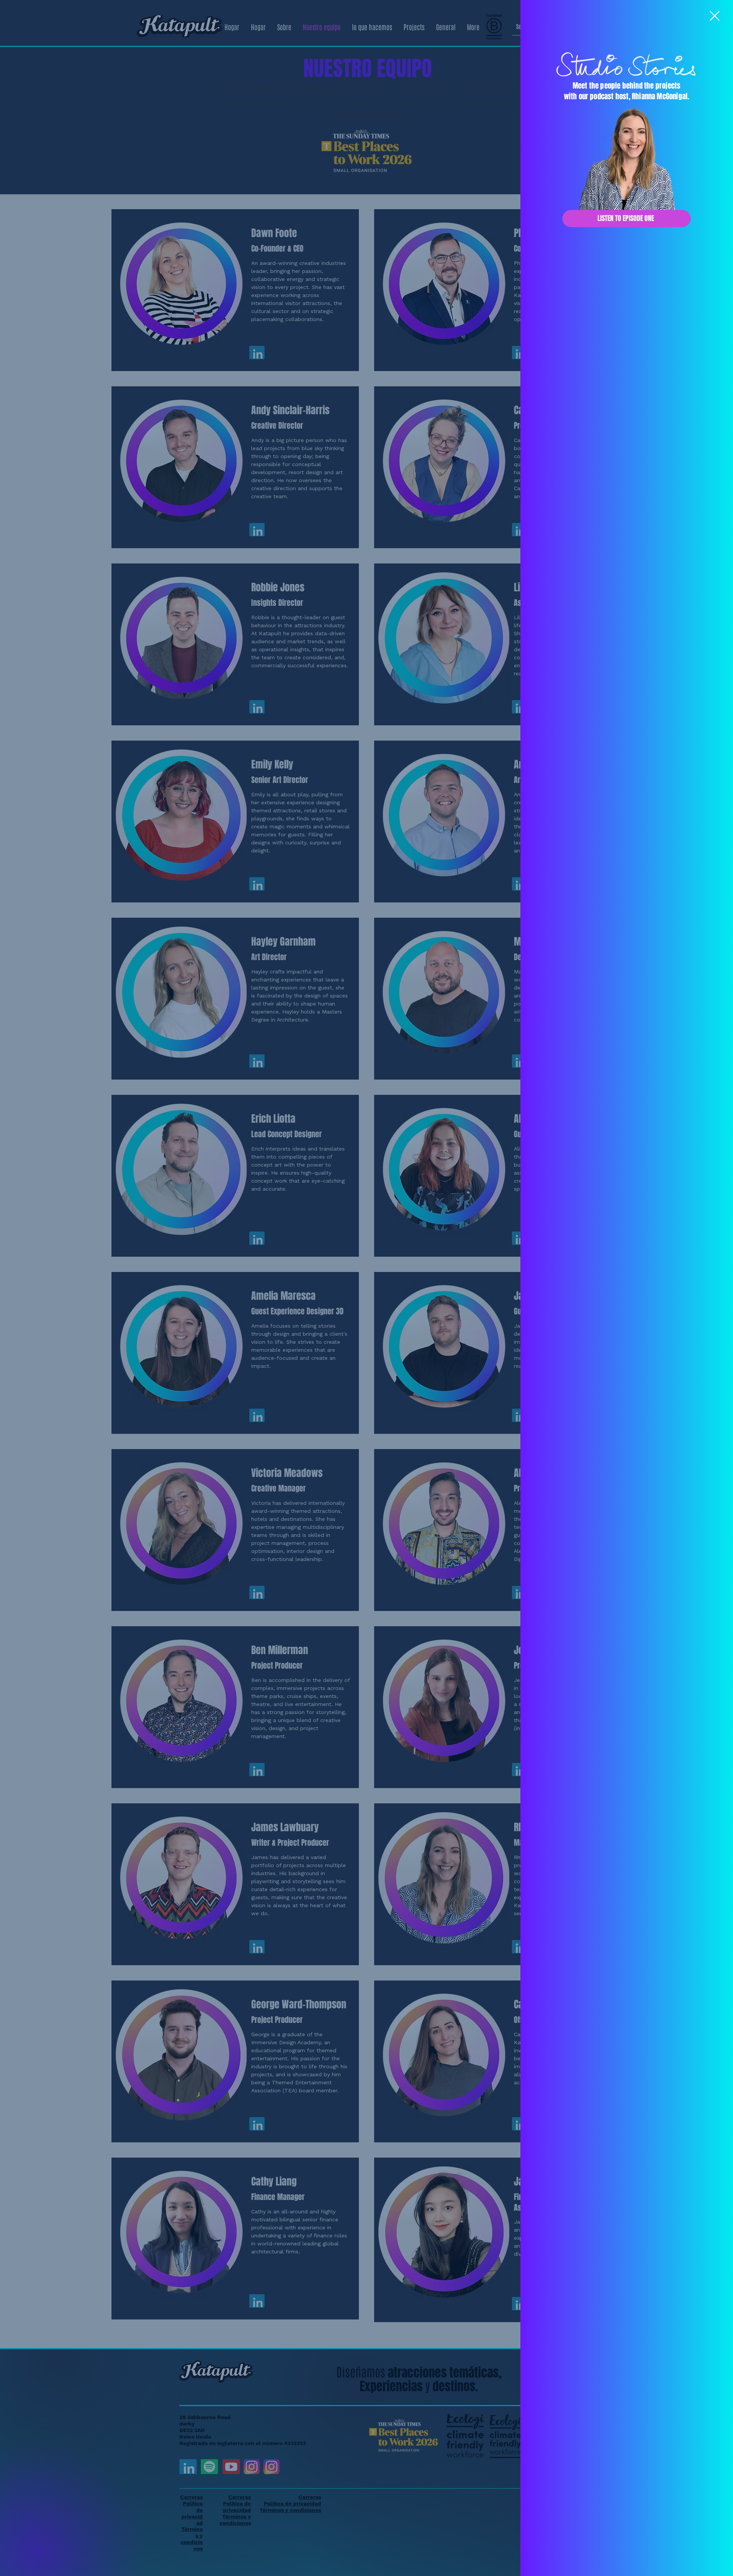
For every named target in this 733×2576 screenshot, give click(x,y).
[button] (715, 16)
